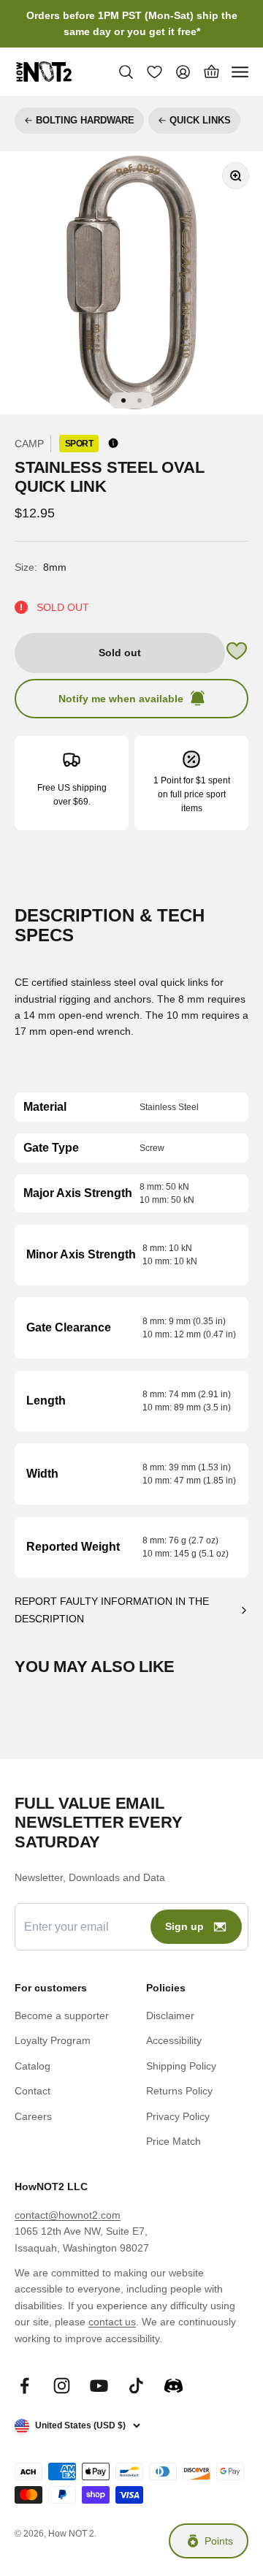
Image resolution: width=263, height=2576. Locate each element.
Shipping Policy (181, 2066)
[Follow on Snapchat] (174, 2386)
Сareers (33, 2116)
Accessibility (174, 2040)
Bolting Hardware (85, 120)
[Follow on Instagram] (62, 2386)
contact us (112, 2322)
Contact (33, 2091)
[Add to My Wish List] (237, 653)
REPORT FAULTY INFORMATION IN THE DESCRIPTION (112, 1610)
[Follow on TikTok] (136, 2386)
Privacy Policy (178, 2116)
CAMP (29, 444)
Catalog (33, 2066)
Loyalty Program (53, 2040)
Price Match (174, 2141)
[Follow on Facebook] (24, 2386)
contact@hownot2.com (68, 2215)
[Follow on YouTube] (99, 2386)
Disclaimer (170, 2015)
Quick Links (200, 120)
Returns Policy (179, 2091)
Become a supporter (62, 2015)
